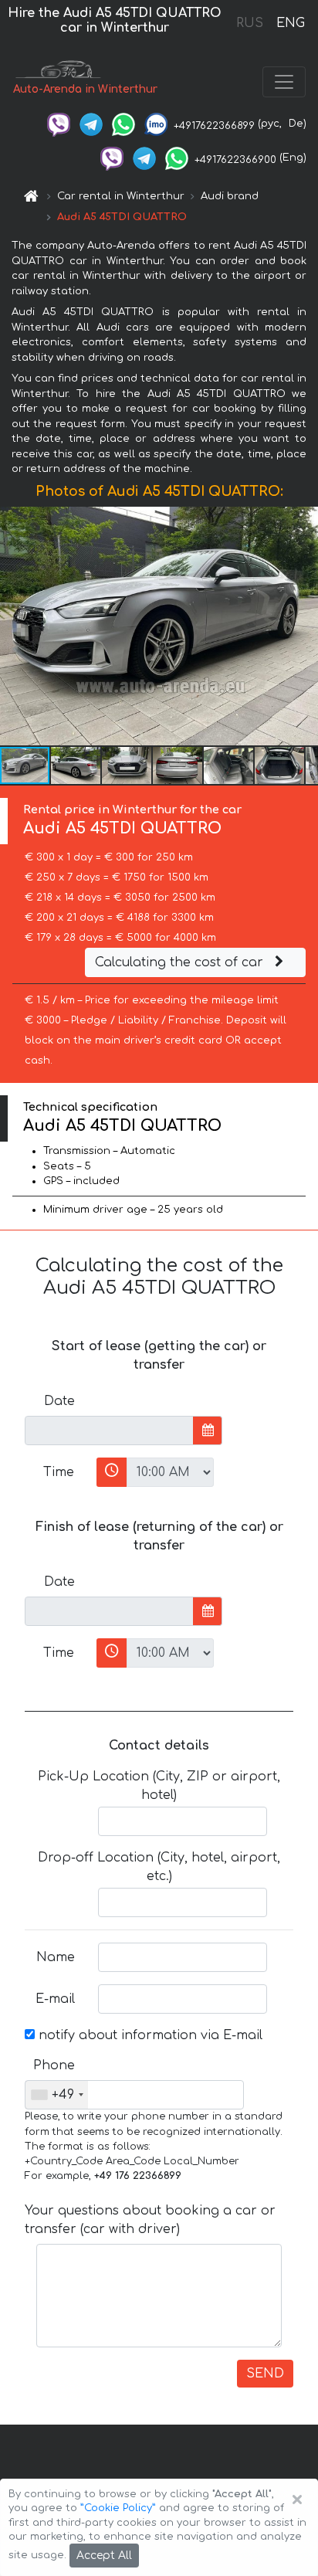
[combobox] (57, 2095)
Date (59, 1401)
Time (59, 1472)
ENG (290, 23)
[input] (109, 1431)
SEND (265, 2374)
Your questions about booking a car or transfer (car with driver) (150, 2220)
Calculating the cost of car (181, 962)
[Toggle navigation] (284, 82)
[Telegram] (91, 124)
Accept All (104, 2556)
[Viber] (59, 124)
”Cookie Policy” (118, 2508)
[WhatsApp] (123, 124)
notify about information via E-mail (149, 2035)
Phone (54, 2065)
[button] (76, 765)
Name (56, 1957)
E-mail (55, 1999)
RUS (250, 23)
